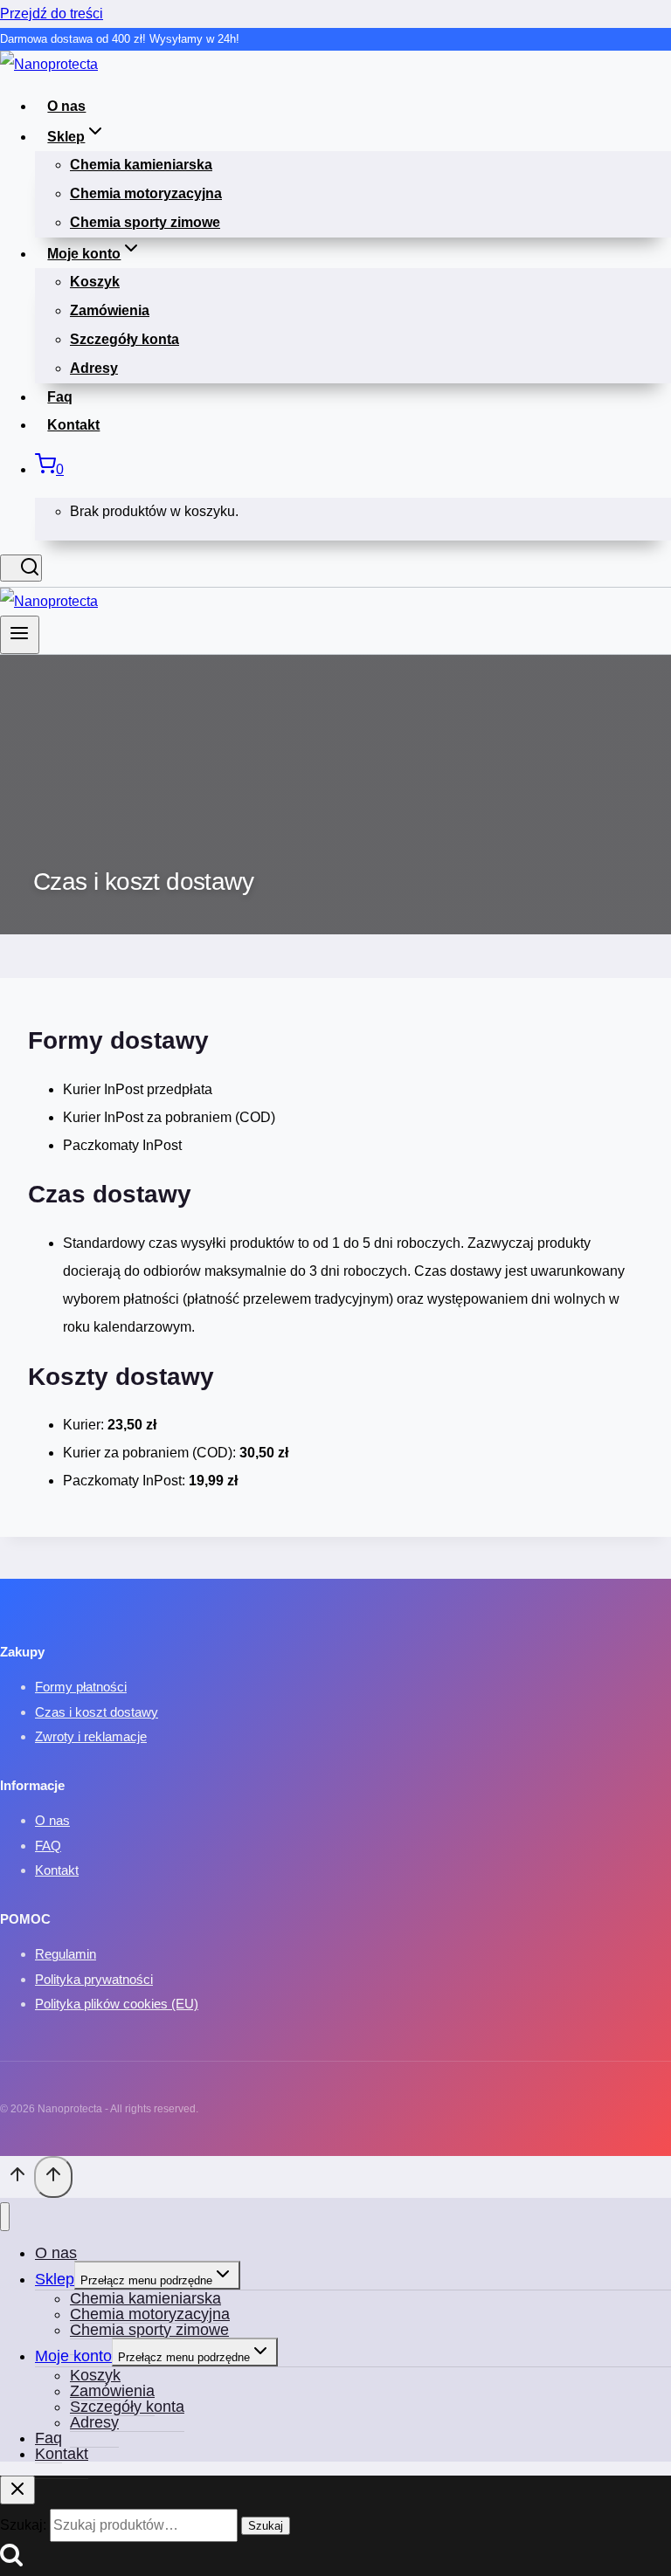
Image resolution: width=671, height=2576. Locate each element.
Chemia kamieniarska (141, 165)
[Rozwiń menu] (20, 635)
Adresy (94, 368)
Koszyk (95, 282)
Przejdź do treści (52, 14)
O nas (66, 106)
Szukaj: (23, 2525)
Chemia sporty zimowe (145, 222)
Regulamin (66, 1954)
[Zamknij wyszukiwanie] (17, 2490)
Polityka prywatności (94, 1979)
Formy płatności (81, 1687)
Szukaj (266, 2526)
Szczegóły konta (125, 339)
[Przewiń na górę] (17, 2180)
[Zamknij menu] (5, 2217)
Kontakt (73, 425)
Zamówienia (110, 310)
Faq (60, 397)
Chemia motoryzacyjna (146, 193)
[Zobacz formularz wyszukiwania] (21, 568)
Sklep (55, 2279)
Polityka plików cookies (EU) (117, 2004)
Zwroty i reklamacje (91, 1736)
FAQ (48, 1846)
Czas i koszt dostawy (97, 1712)
